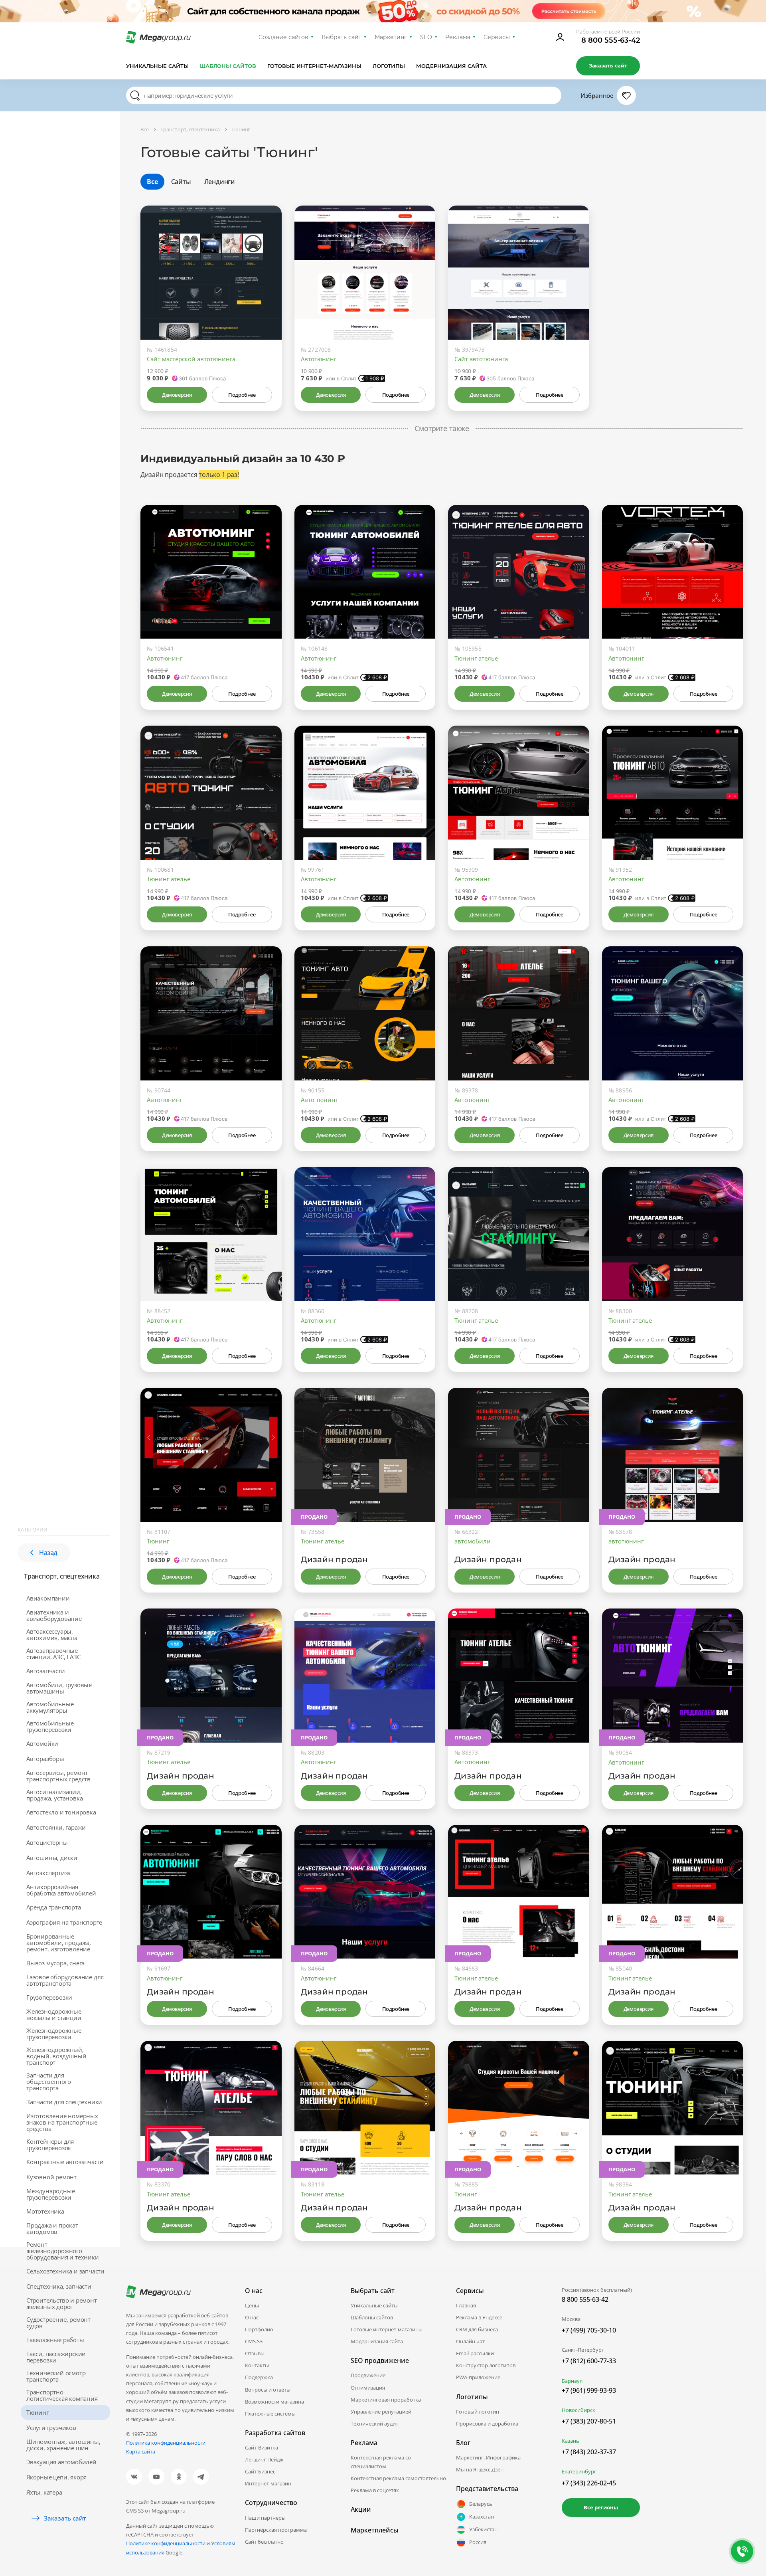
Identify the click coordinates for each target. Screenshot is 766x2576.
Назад (48, 1553)
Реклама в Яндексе (479, 2317)
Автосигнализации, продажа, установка (54, 1795)
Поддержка (259, 2377)
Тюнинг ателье (476, 658)
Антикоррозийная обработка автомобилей (61, 1890)
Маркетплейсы (375, 2530)
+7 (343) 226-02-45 (589, 2483)
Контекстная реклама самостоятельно (398, 2478)
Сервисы (497, 37)
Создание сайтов (284, 37)
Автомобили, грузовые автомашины (59, 1688)
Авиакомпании (48, 1598)
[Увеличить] (267, 306)
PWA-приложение (478, 2377)
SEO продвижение (380, 2360)
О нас (252, 2317)
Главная (466, 2305)
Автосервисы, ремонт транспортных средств (58, 1776)
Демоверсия (177, 395)
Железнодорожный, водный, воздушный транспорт (56, 2056)
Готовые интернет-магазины (314, 66)
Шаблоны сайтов (228, 66)
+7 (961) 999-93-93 (589, 2390)
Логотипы (389, 66)
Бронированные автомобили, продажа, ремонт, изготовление (59, 1943)
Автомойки (42, 1743)
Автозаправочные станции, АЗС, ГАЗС (53, 1654)
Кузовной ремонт (51, 2177)
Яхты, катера (44, 2492)
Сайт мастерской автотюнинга (191, 359)
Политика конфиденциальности (166, 2443)
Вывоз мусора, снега (55, 1963)
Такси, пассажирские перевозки (56, 2357)
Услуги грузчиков (51, 2428)
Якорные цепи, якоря (56, 2477)
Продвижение (368, 2375)
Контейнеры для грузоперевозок (50, 2145)
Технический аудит (374, 2424)
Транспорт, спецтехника (62, 1576)
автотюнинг (626, 1541)
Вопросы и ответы (268, 2390)
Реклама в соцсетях (375, 2490)
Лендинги (220, 182)
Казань (571, 2441)
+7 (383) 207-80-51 (589, 2421)
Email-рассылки (475, 2353)
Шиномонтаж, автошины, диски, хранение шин (63, 2445)
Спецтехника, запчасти (59, 2286)
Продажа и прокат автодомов (52, 2228)
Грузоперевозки (49, 1997)
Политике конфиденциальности (166, 2543)
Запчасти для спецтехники (64, 2102)
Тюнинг (38, 2412)
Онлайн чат (470, 2341)
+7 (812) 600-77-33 (589, 2361)
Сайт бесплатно (264, 2542)
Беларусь (481, 2504)
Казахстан (482, 2517)
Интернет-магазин (268, 2483)
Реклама (458, 37)
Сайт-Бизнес (260, 2471)
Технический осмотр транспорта (56, 2376)
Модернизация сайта (451, 66)
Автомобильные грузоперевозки (50, 1726)
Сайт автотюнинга (481, 359)
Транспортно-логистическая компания (62, 2395)
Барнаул (572, 2381)
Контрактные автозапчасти (65, 2162)
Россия (478, 2542)
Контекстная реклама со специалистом (381, 2462)
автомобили (473, 1541)
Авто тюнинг (319, 1100)
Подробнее (242, 395)
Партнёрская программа (276, 2530)
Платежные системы (270, 2414)
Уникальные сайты (157, 66)
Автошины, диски (52, 1858)
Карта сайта (141, 2451)
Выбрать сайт (342, 37)
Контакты (257, 2365)
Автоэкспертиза (48, 1873)
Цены (252, 2305)
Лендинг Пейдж (264, 2459)
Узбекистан (483, 2529)
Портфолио (259, 2329)
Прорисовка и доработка (487, 2424)
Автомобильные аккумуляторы (50, 1707)
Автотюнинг (319, 359)
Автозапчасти (46, 1671)
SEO (426, 37)
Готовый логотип (478, 2412)
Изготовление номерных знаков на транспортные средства (62, 2122)
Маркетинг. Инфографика (488, 2457)
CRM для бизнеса (477, 2329)
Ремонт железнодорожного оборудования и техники (63, 2251)
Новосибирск (578, 2410)
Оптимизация (368, 2388)
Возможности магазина (274, 2402)
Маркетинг (391, 37)
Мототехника (45, 2211)
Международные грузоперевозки (50, 2194)
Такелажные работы (55, 2340)
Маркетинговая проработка (386, 2400)
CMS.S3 (254, 2341)
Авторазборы (45, 1759)
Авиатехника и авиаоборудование (54, 1615)
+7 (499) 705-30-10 (589, 2330)
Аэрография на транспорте (64, 1922)
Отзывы (255, 2353)
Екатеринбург (579, 2471)
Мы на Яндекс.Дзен (480, 2469)
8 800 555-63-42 (611, 40)
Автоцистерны (47, 1842)
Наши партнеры (265, 2518)
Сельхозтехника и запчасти (65, 2271)
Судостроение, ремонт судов (58, 2323)
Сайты (181, 182)
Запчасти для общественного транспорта (48, 2081)
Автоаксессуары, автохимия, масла (52, 1634)
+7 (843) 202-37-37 (589, 2452)
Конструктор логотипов (486, 2365)
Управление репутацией (381, 2412)
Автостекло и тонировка (61, 1812)
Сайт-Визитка (262, 2447)
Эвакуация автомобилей (61, 2462)
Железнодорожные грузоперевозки (54, 2034)
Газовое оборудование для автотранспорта (65, 1980)
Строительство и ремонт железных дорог (62, 2303)
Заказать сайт (608, 65)
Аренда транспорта (54, 1907)
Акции (361, 2509)
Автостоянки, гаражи (56, 1827)
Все (152, 182)
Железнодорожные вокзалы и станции (54, 2014)
